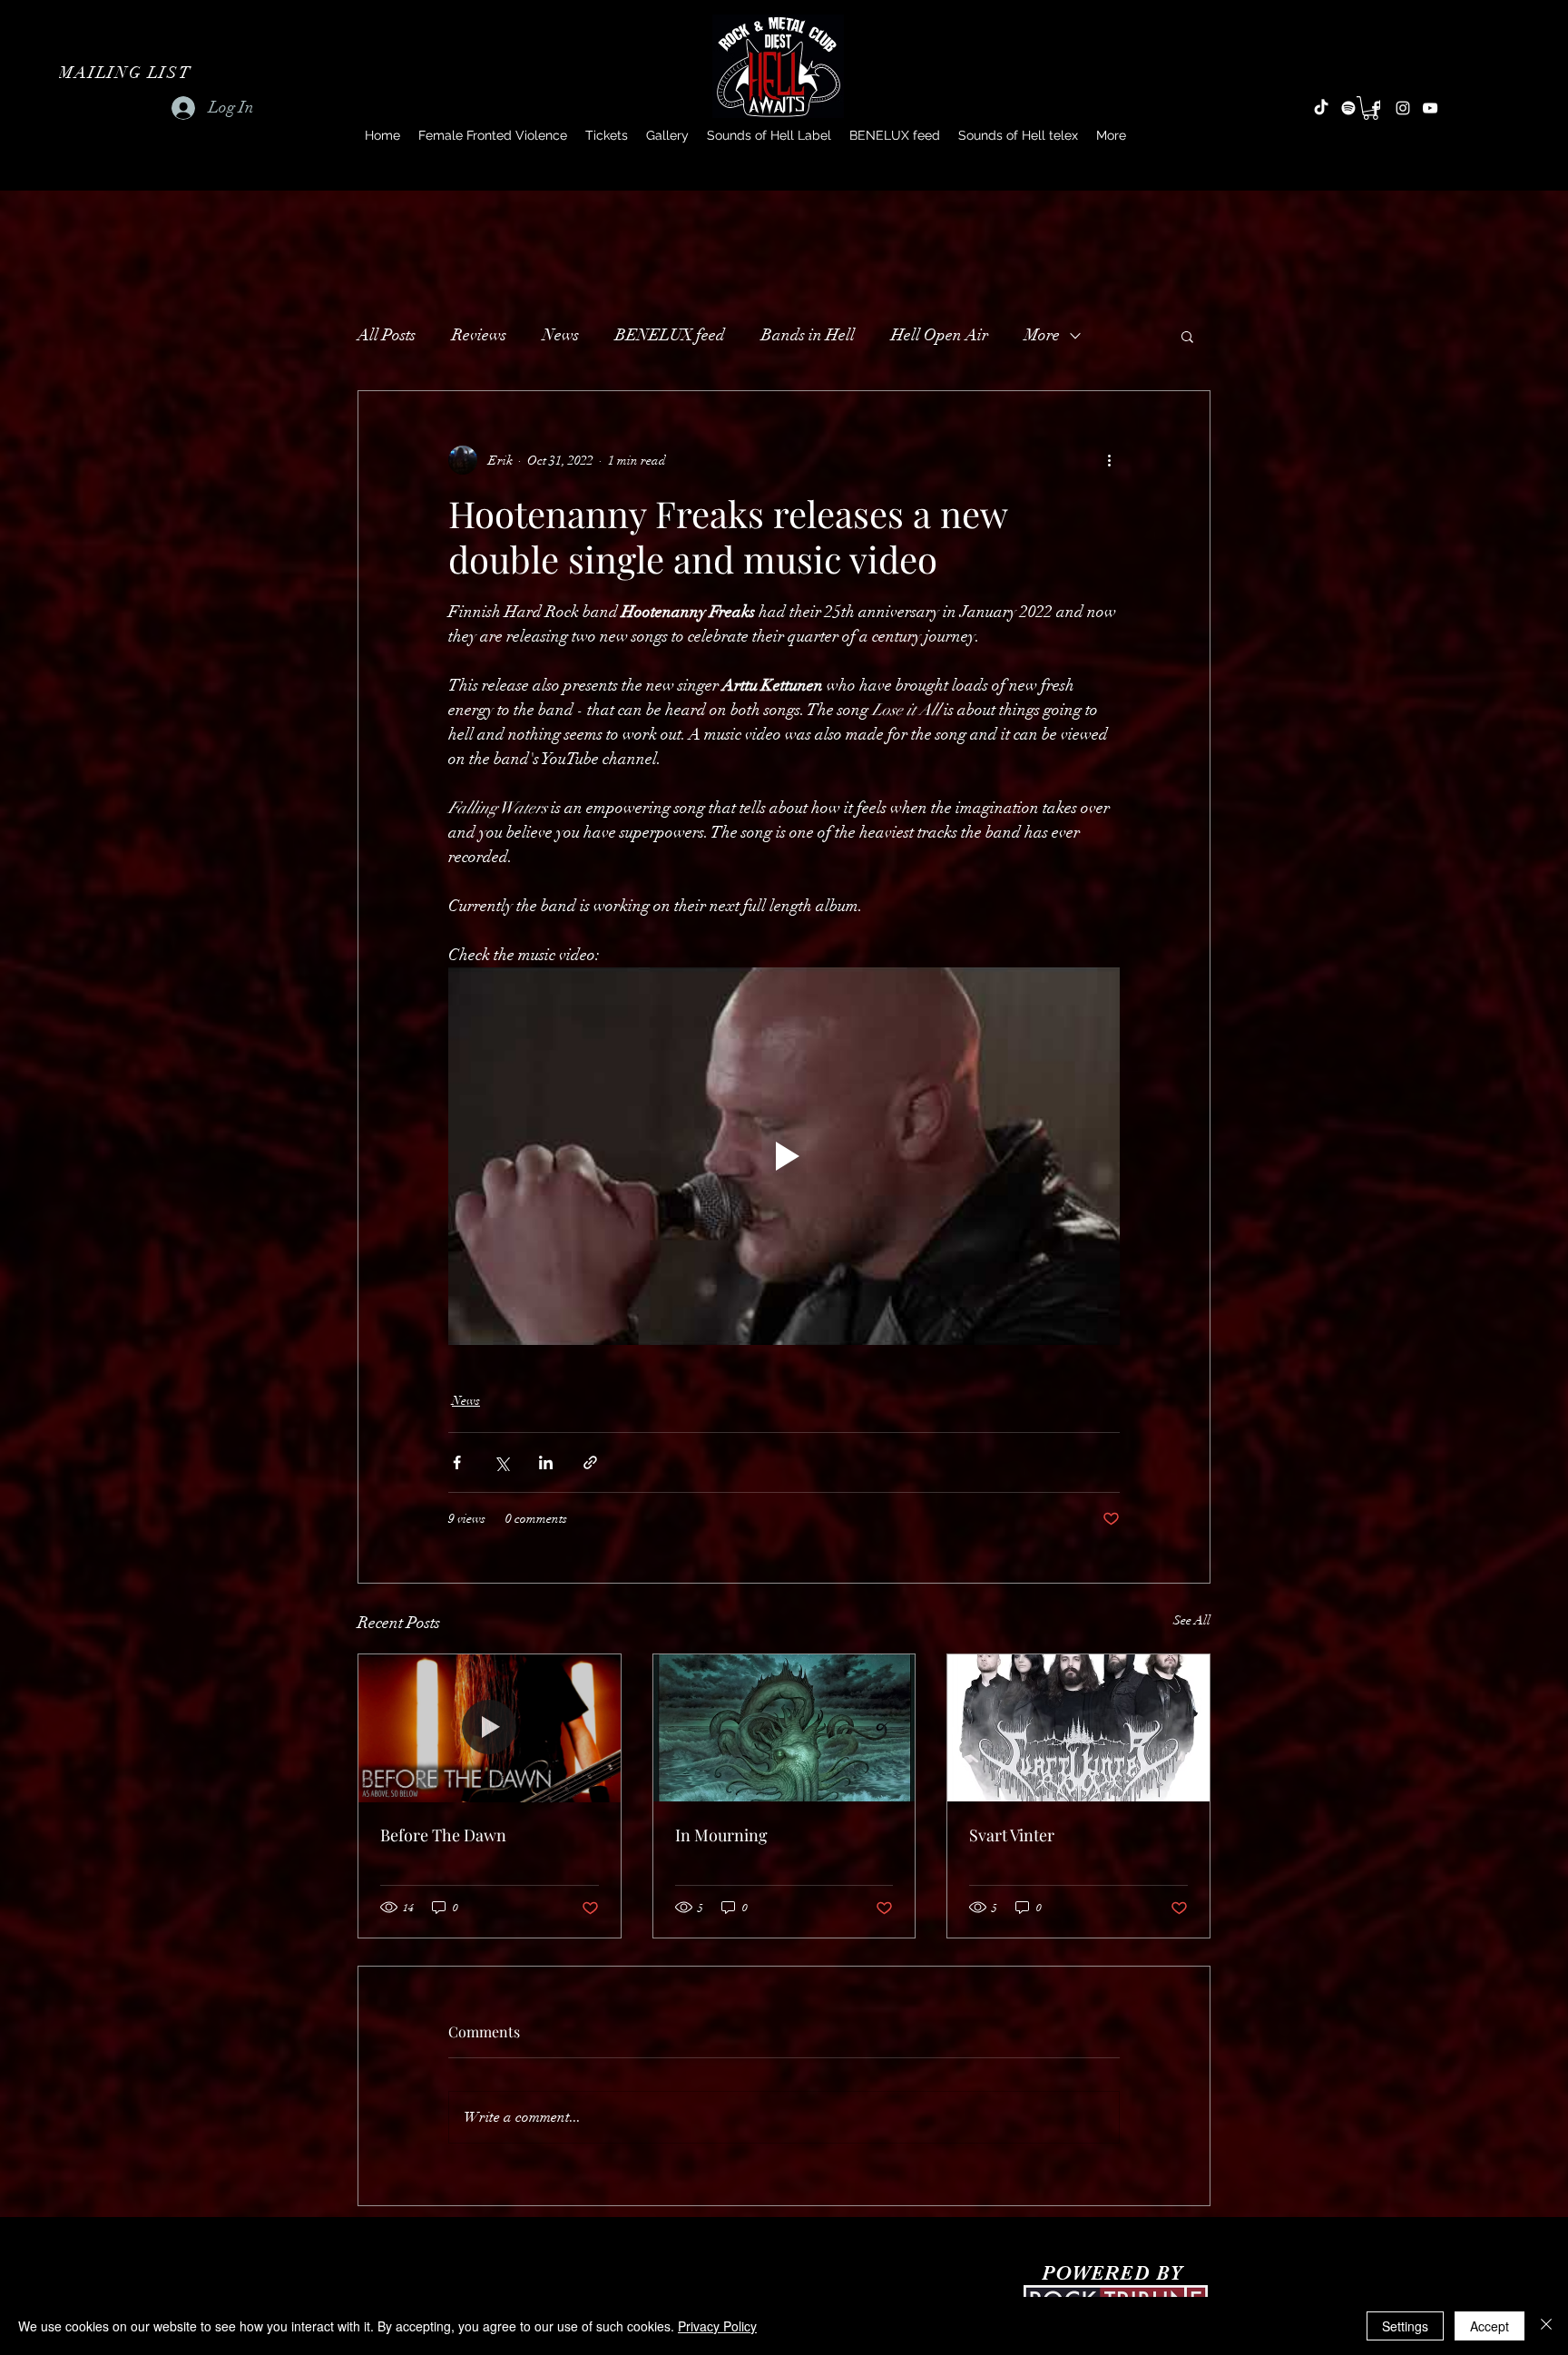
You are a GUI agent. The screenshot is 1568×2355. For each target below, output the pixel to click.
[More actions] (1109, 460)
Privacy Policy (717, 2326)
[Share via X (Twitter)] (501, 1462)
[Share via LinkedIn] (546, 1462)
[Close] (1546, 2326)
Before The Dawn (443, 1835)
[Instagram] (1403, 108)
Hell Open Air (940, 335)
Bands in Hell (808, 335)
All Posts (387, 335)
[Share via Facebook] (457, 1462)
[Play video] (784, 1156)
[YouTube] (1430, 108)
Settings (1405, 2326)
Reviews (479, 335)
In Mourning (721, 1835)
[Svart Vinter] (1078, 1728)
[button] (127, 73)
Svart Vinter (1012, 1835)
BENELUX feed (670, 335)
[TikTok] (1321, 108)
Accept (1490, 2326)
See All (1192, 1620)
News (561, 335)
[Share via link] (590, 1462)
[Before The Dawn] (490, 1728)
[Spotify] (1348, 108)
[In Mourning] (784, 1728)
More (1042, 335)
